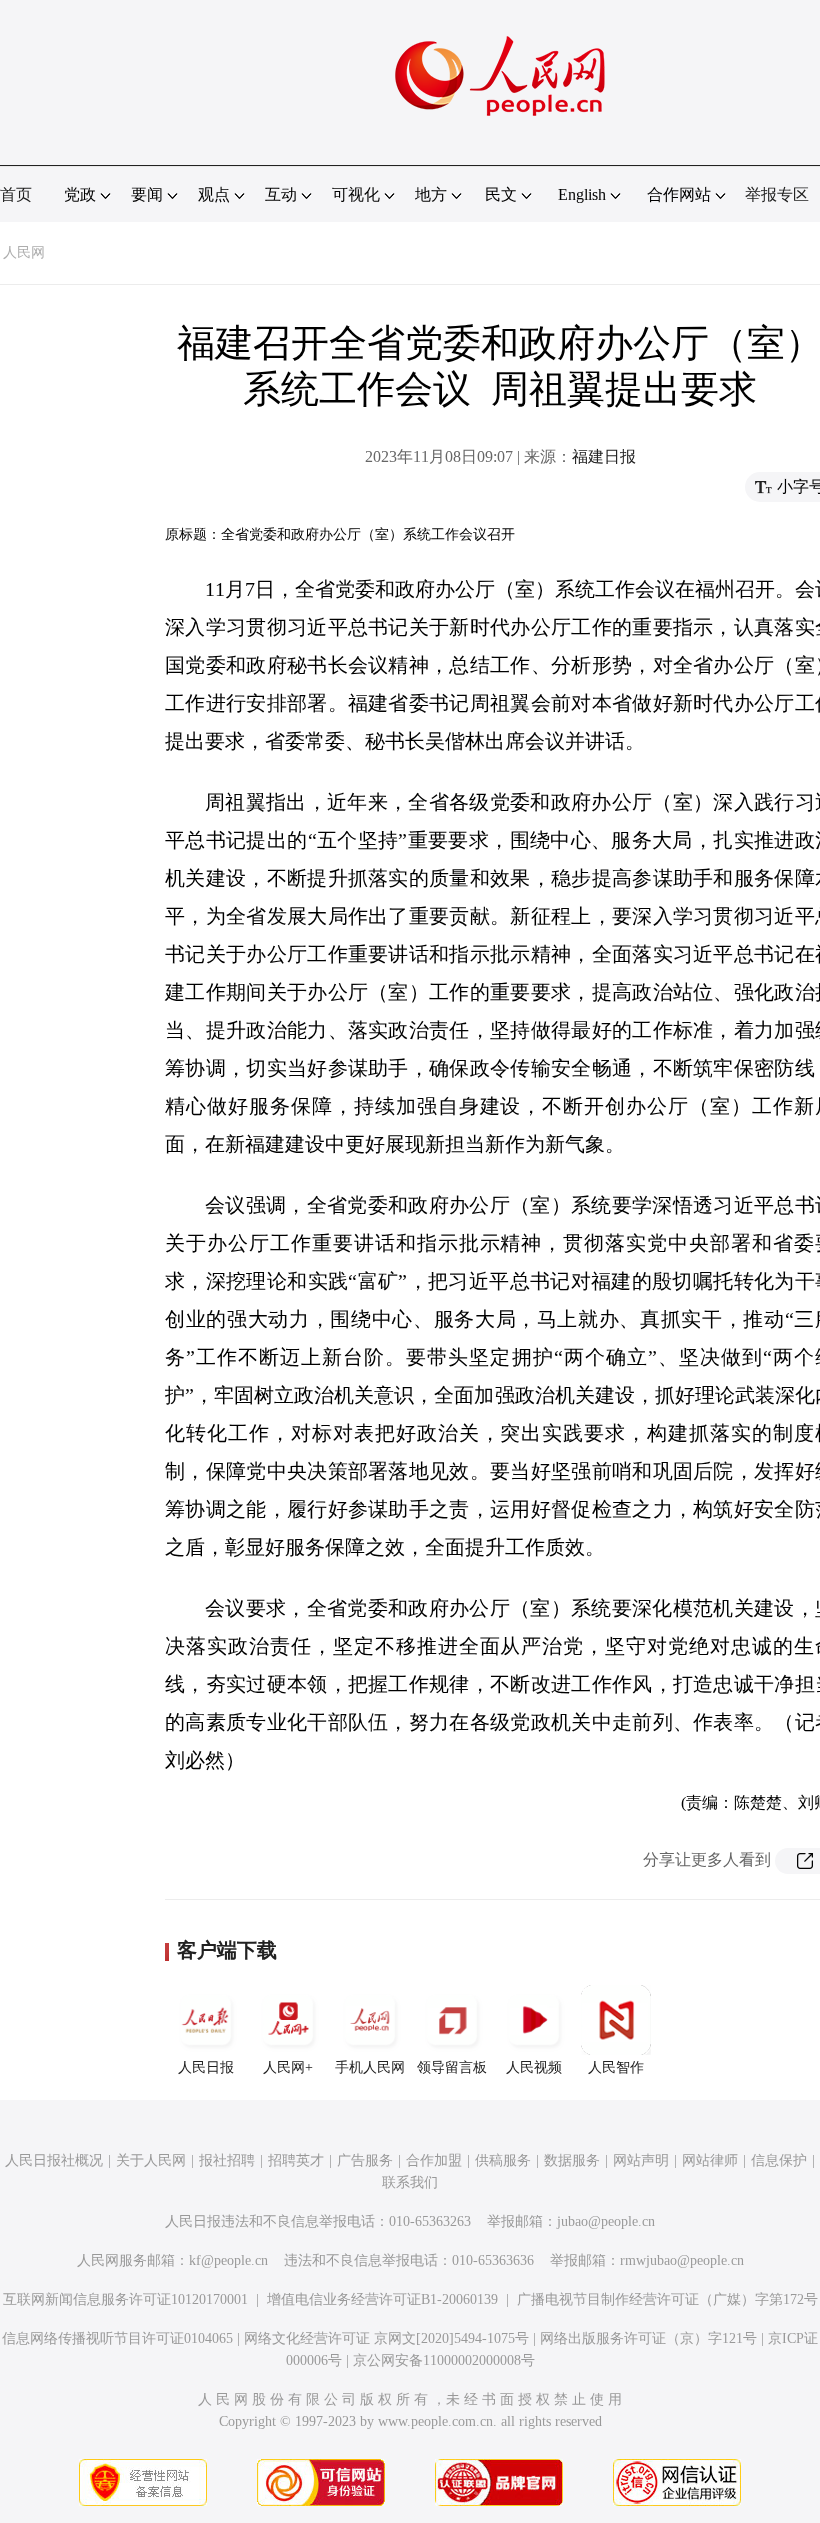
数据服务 (572, 2160)
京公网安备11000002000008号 (444, 2360)
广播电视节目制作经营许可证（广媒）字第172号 (667, 2299)
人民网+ (288, 2067)
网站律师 (710, 2160)
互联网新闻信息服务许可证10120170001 (125, 2299)
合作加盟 (434, 2160)
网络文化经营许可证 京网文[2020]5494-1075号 (386, 2338)
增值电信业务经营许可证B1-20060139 (382, 2299)
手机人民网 (370, 2067)
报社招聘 (227, 2160)
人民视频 (534, 2067)
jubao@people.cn (606, 2221)
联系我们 (410, 2182)
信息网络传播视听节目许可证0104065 (117, 2338)
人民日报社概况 (54, 2160)
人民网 (24, 252)
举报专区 (777, 194)
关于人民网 (151, 2160)
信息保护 (779, 2160)
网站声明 (641, 2160)
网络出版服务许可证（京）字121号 (648, 2338)
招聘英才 (296, 2160)
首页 (16, 194)
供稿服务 (503, 2160)
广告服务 (365, 2160)
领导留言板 (452, 2067)
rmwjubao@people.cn (682, 2260)
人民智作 (616, 2067)
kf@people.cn (228, 2260)
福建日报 (604, 456)
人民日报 (206, 2067)
